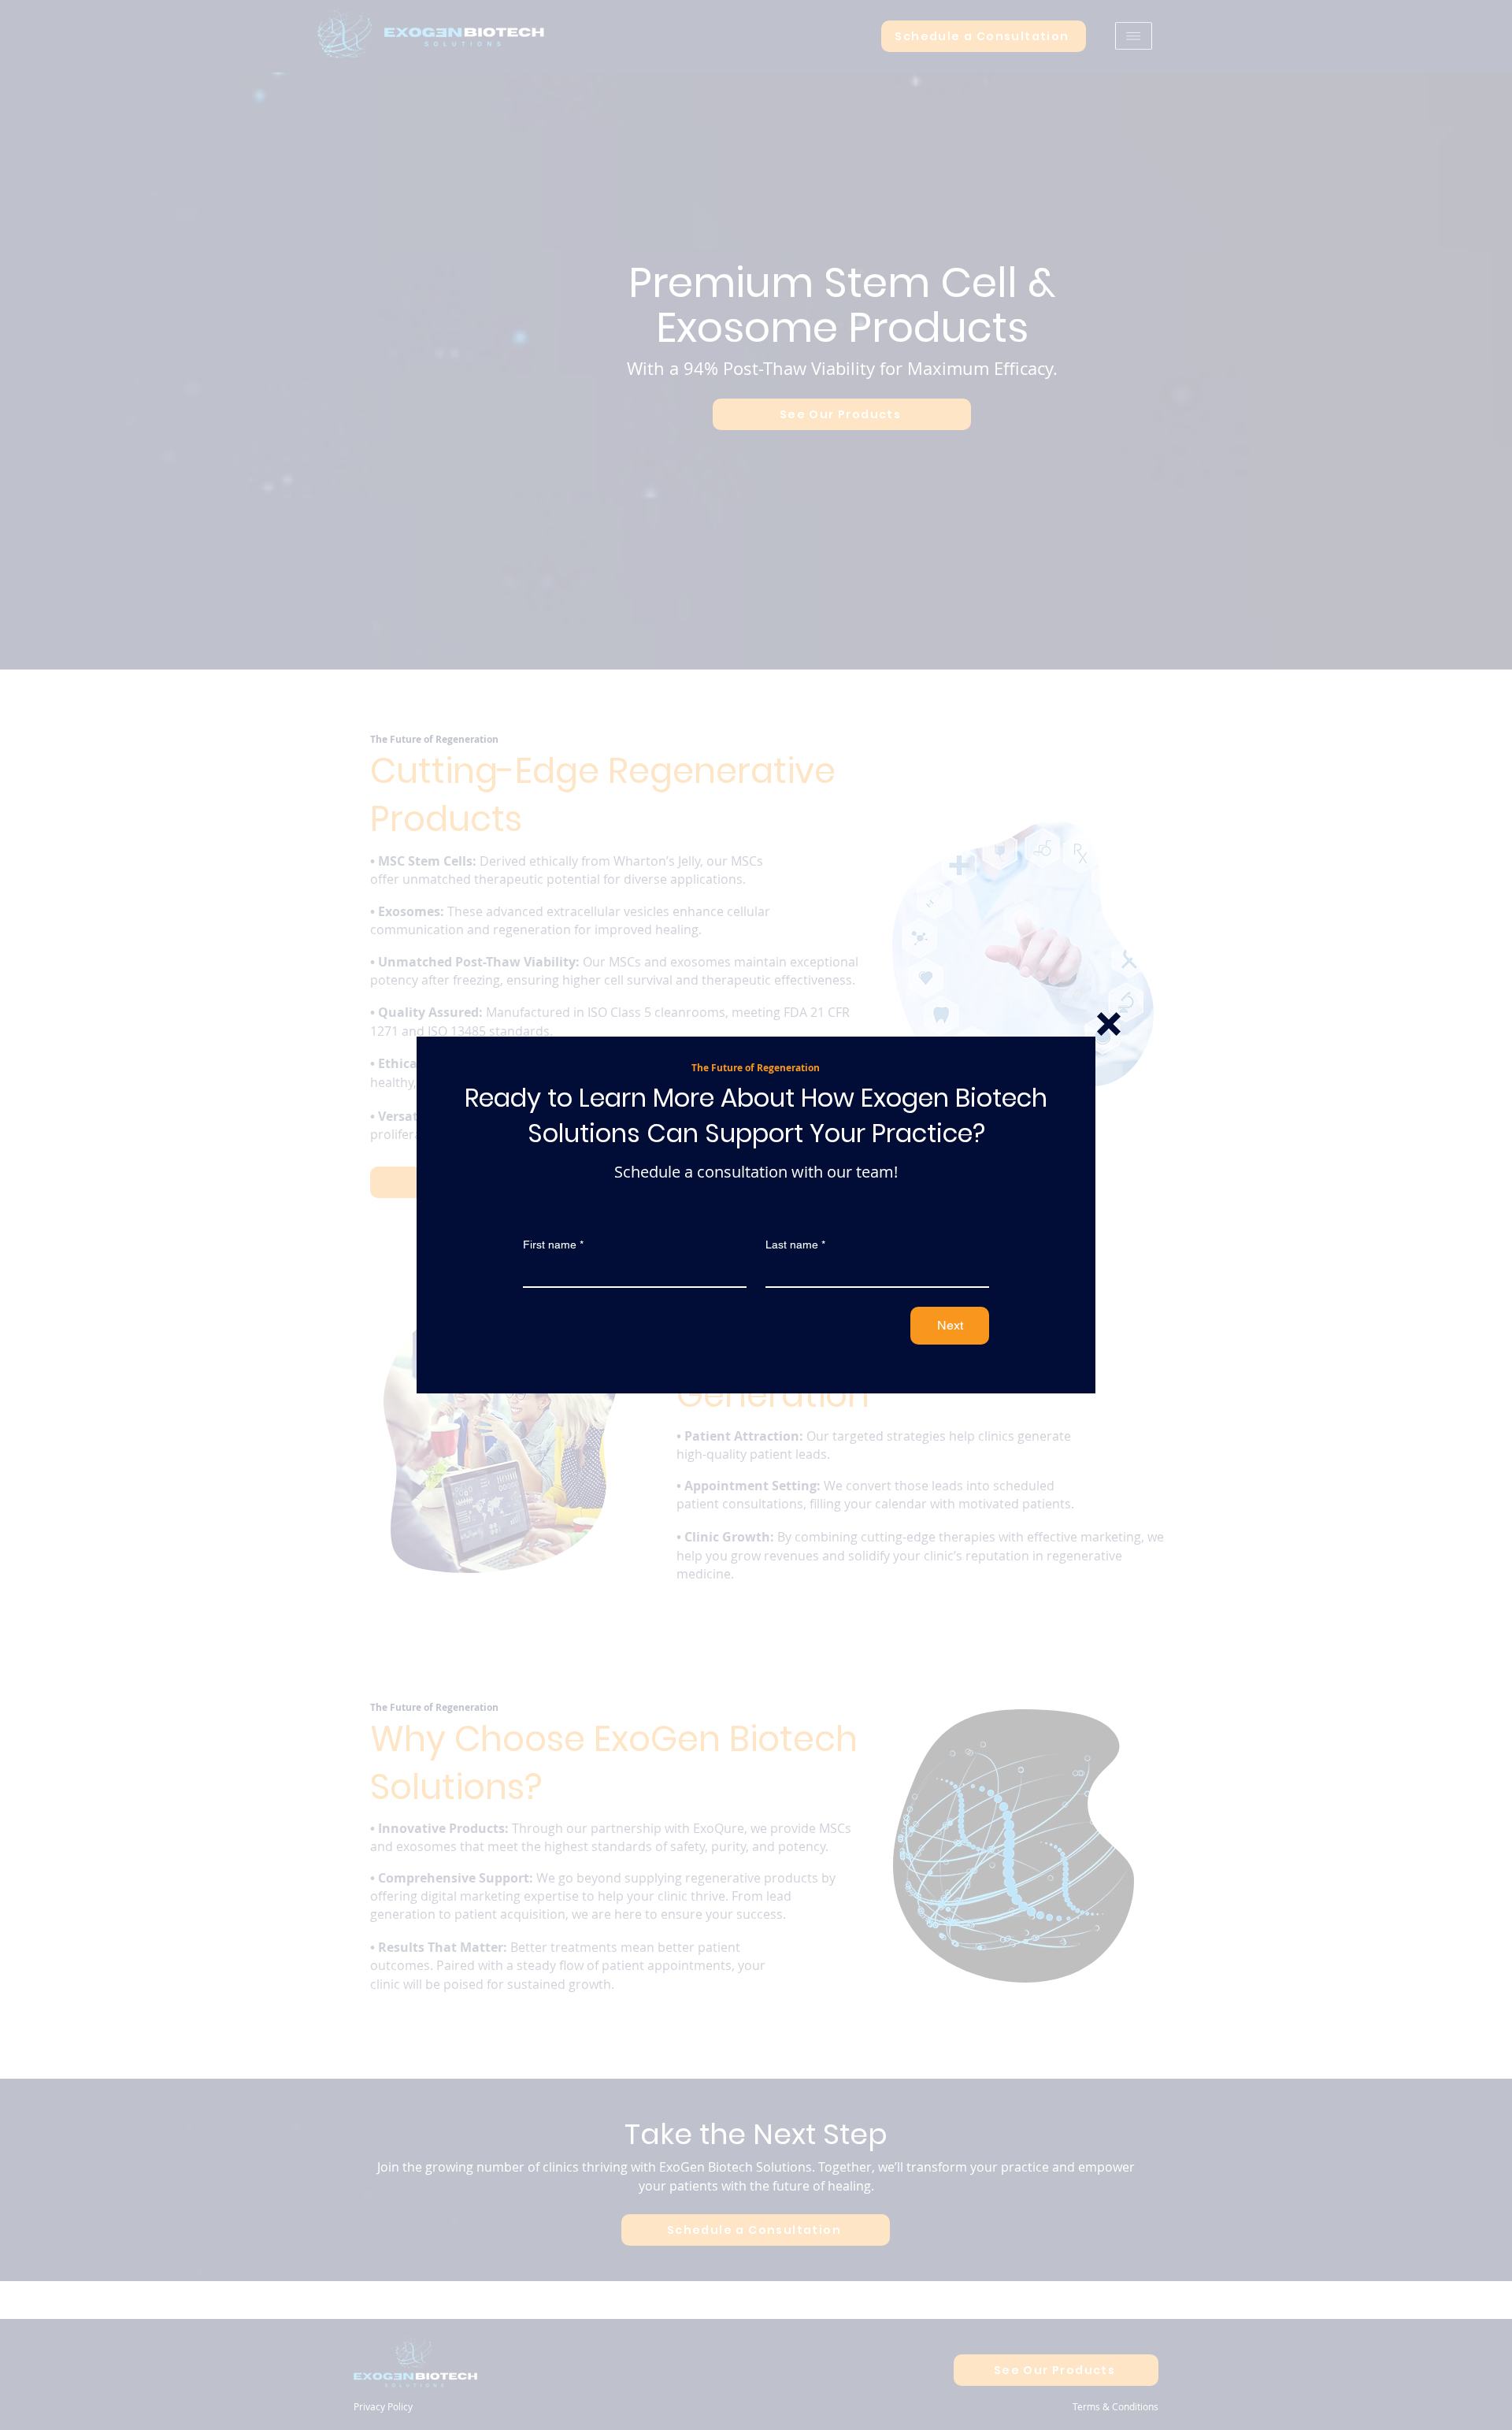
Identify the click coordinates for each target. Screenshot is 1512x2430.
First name (553, 1245)
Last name (795, 1245)
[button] (1109, 1024)
